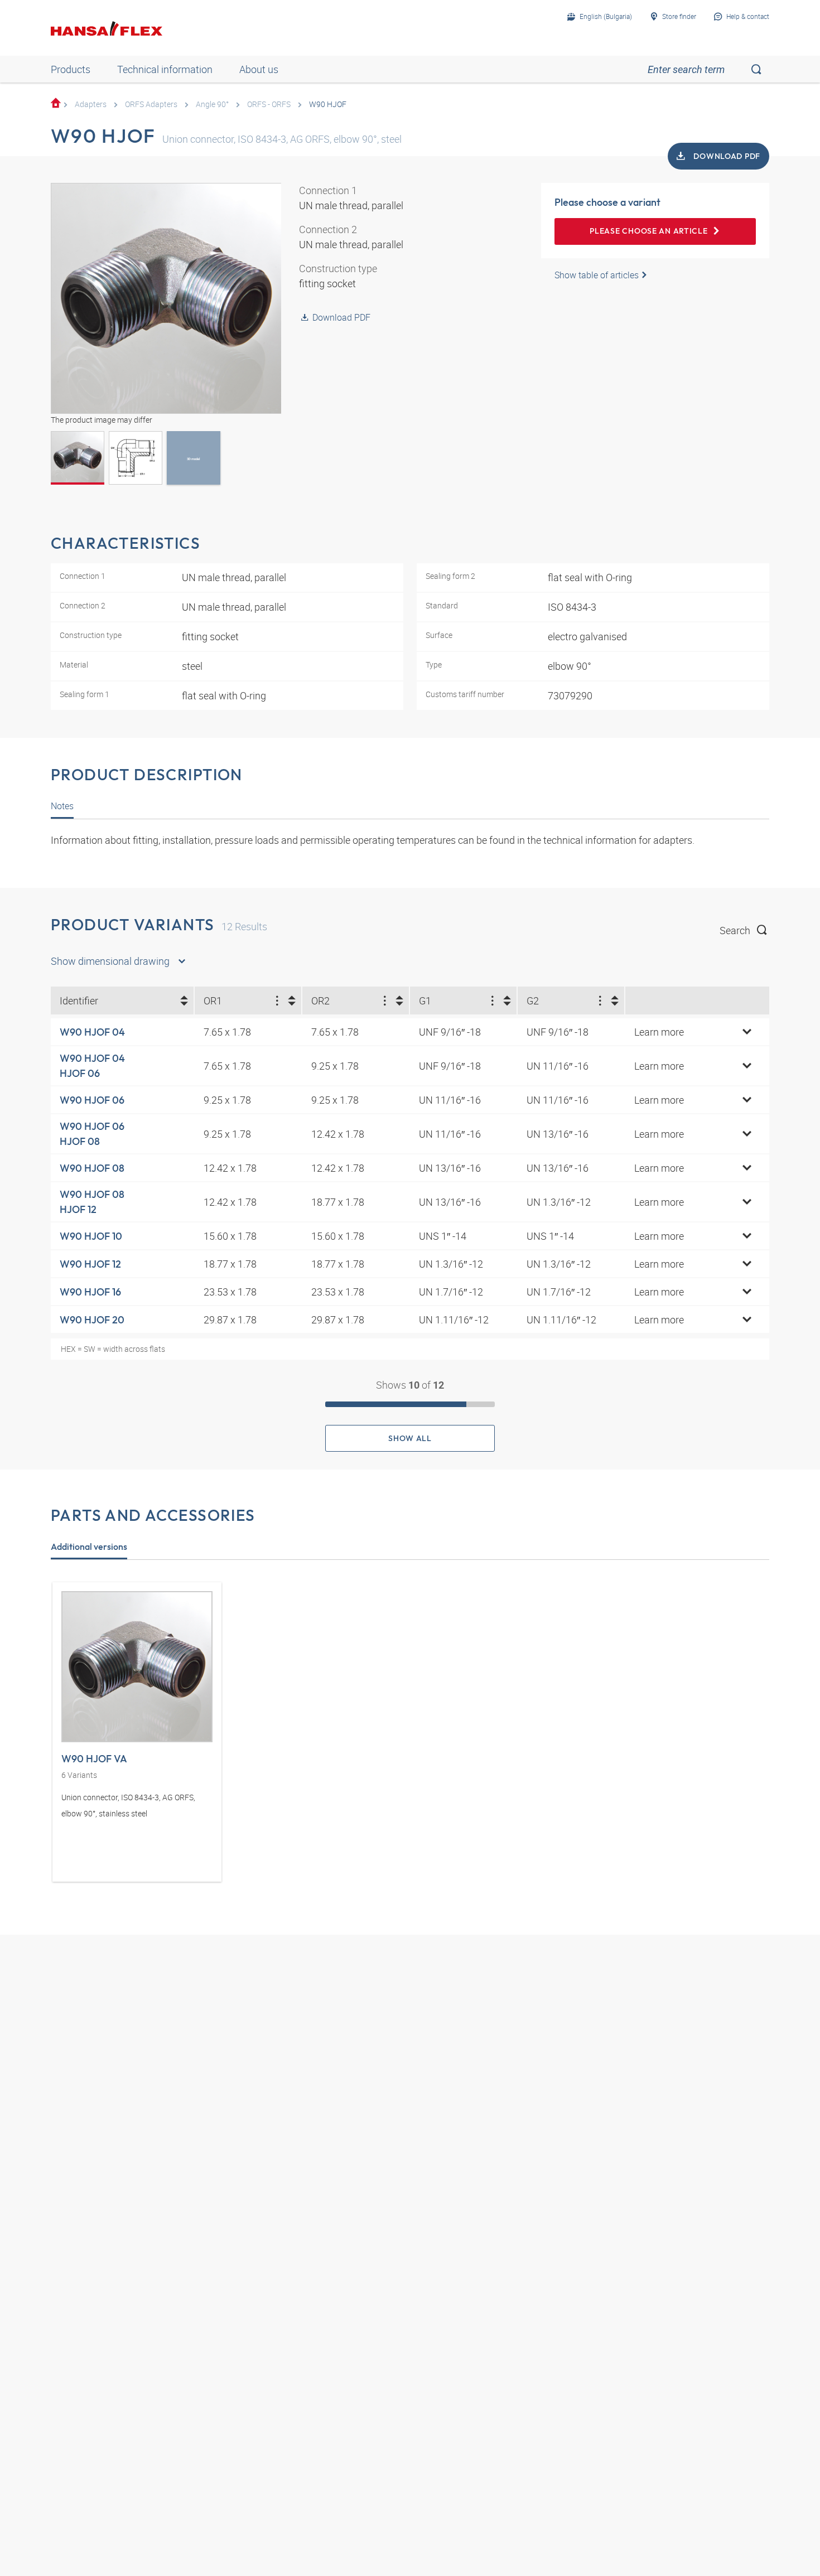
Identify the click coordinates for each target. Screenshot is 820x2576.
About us (259, 69)
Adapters (91, 104)
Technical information (165, 69)
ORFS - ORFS (269, 104)
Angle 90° (212, 104)
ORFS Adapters (151, 104)
